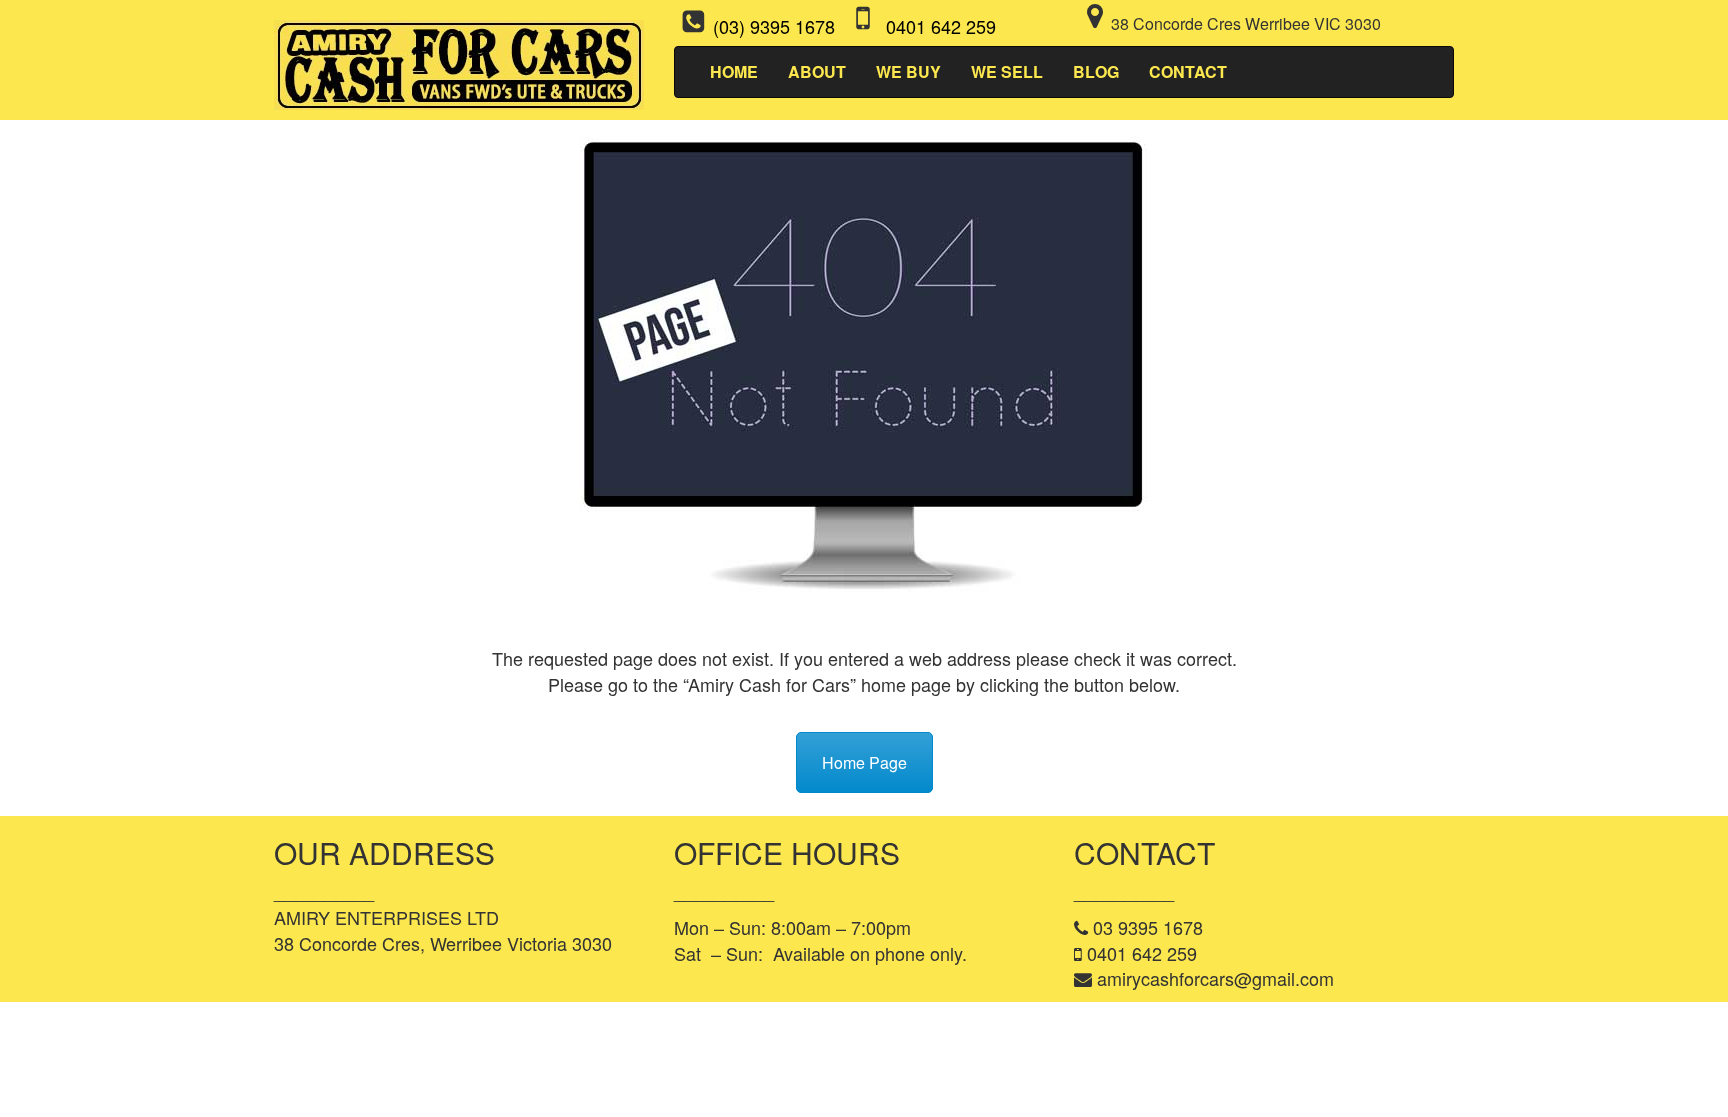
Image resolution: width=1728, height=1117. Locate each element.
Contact (1188, 71)
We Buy (908, 71)
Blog (1096, 71)
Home (734, 71)
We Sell (1007, 71)
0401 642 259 (941, 26)
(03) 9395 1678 (774, 26)
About (817, 71)
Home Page (864, 762)
